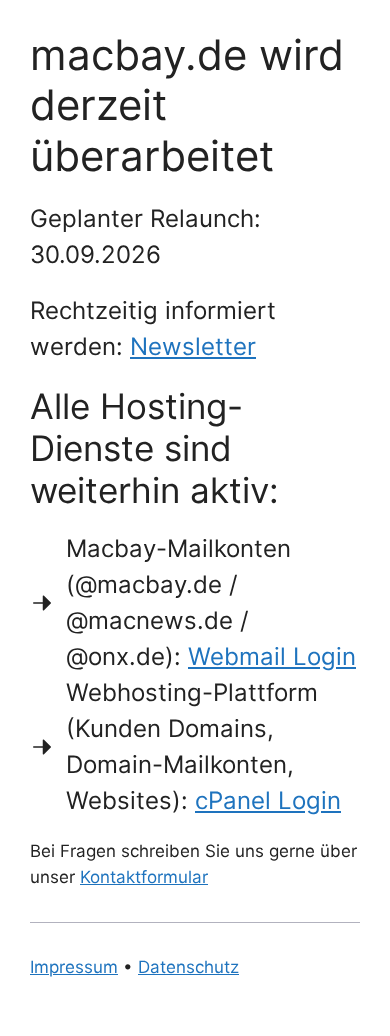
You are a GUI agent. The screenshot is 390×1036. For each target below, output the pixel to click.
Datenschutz (188, 967)
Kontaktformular (144, 877)
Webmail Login (272, 656)
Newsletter (193, 346)
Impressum (74, 967)
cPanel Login (268, 800)
